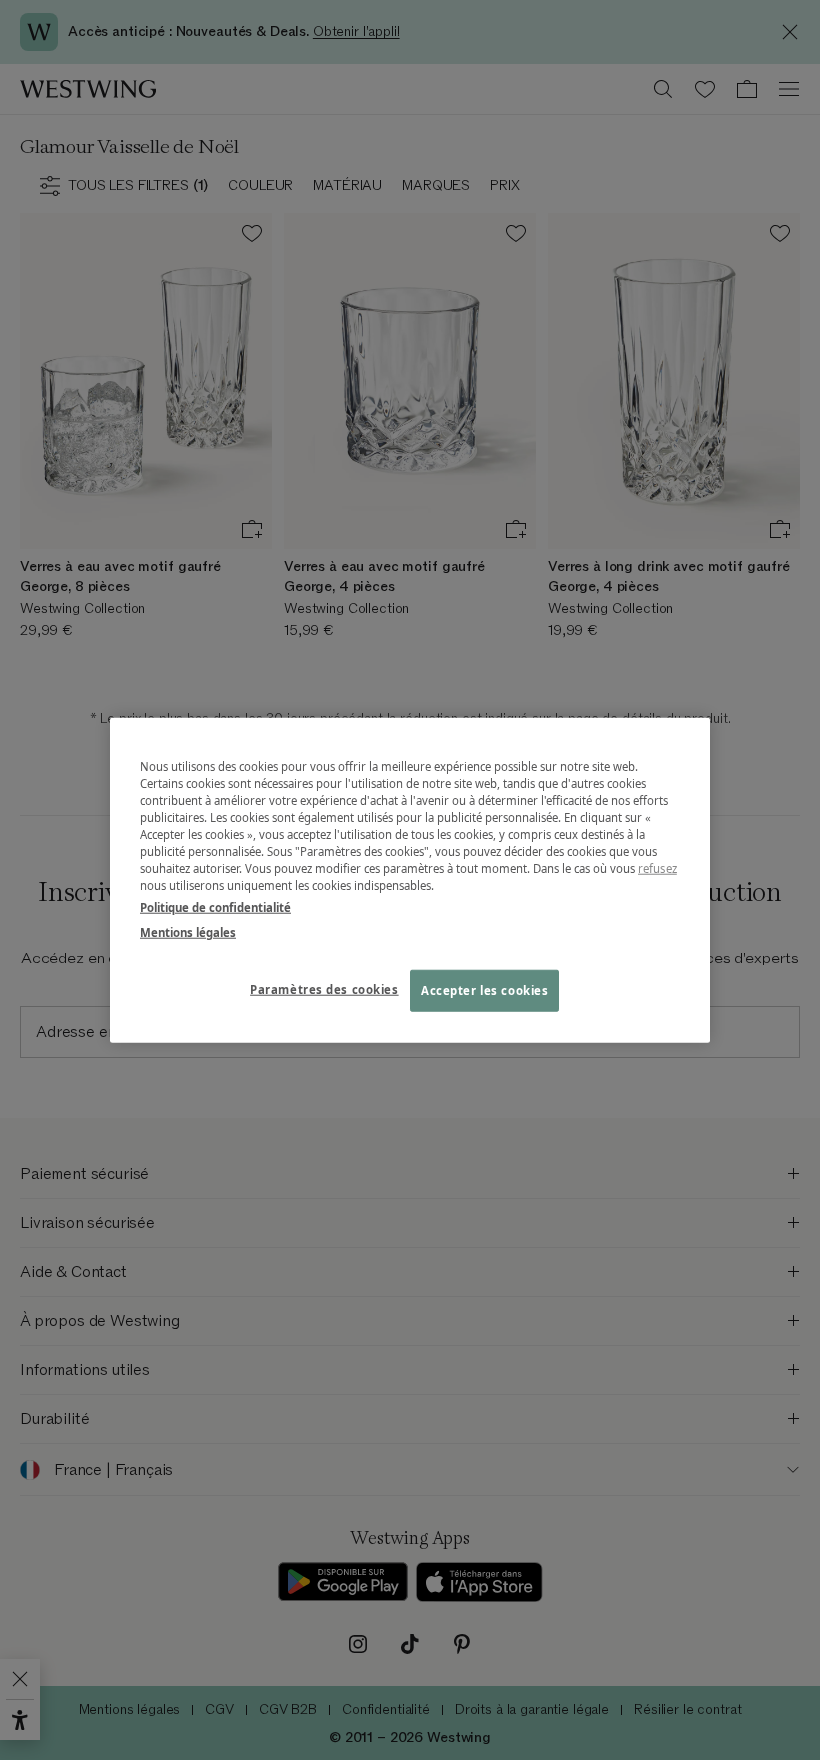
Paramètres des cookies (324, 988)
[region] (410, 880)
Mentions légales (188, 931)
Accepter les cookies (484, 989)
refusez (657, 868)
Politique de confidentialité (215, 906)
